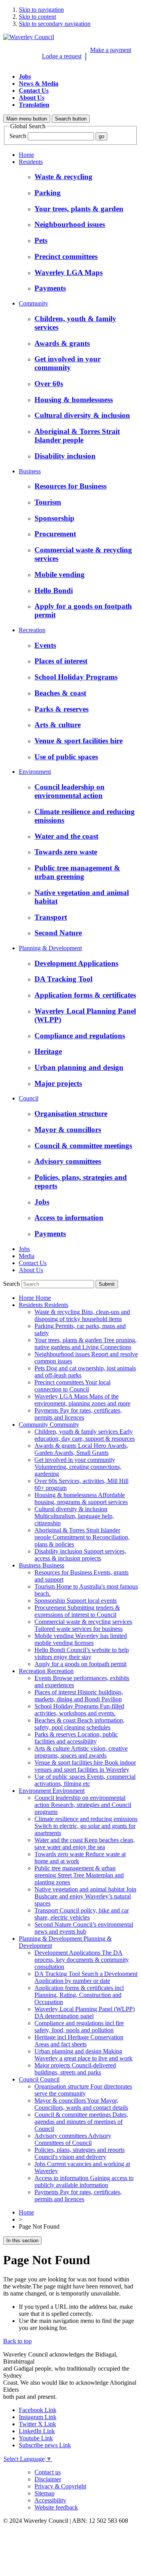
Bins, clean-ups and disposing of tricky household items (82, 1315)
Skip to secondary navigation (55, 24)
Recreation (32, 630)
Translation (34, 105)
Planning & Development (50, 948)
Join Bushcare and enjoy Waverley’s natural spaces (85, 1896)
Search (18, 136)
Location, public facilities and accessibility (76, 1738)
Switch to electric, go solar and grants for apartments (86, 1826)
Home (26, 155)
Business (30, 471)
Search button (71, 119)
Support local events (76, 1601)
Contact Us (34, 91)
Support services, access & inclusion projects (80, 1555)
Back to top (17, 2341)
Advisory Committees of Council (73, 2139)
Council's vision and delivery (80, 2153)
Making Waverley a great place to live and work (83, 2055)
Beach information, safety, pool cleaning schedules (80, 1724)
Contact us (48, 2472)
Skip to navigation (41, 10)
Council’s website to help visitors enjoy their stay (82, 1653)
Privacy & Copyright (60, 2486)
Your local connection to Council (72, 1386)
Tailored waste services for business (83, 1625)
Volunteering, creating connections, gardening (78, 1467)
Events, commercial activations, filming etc (85, 1780)
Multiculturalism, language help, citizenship (74, 1516)
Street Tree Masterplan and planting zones (79, 1875)
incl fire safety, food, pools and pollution (79, 2027)
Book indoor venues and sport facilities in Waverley (85, 1766)
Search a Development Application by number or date (86, 1977)
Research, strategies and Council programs (83, 1805)
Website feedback (56, 2507)
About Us (32, 98)
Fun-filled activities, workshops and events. (79, 1710)
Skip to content (37, 17)
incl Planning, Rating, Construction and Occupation (79, 1995)
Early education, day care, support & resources (85, 1435)
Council (29, 1098)
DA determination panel (85, 2012)
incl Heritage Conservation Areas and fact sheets (79, 2041)
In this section (22, 2241)
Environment (35, 772)
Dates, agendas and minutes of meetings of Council (81, 2122)
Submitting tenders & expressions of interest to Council (77, 1611)
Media (27, 1256)
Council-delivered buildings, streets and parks (75, 2069)
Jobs (25, 76)
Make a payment (111, 50)
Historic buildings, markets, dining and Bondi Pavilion (79, 1696)
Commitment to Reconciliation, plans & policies (82, 1537)
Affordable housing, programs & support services (81, 1498)
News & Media (39, 84)
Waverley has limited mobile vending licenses (81, 1639)
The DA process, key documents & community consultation (82, 1960)
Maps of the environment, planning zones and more (82, 1400)
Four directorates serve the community (83, 2090)
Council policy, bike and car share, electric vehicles (82, 1914)
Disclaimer (48, 2479)
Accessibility (50, 2500)
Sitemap (44, 2493)
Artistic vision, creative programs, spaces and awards (81, 1752)
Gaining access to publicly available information (84, 2181)
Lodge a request (62, 56)
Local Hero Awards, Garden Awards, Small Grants (81, 1449)
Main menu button (27, 119)
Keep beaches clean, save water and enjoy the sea (85, 1843)
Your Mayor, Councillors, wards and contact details (81, 2104)
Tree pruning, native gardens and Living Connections (86, 1344)
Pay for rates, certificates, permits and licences (78, 1414)
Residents (31, 162)
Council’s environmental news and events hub (84, 1928)
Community (33, 303)
